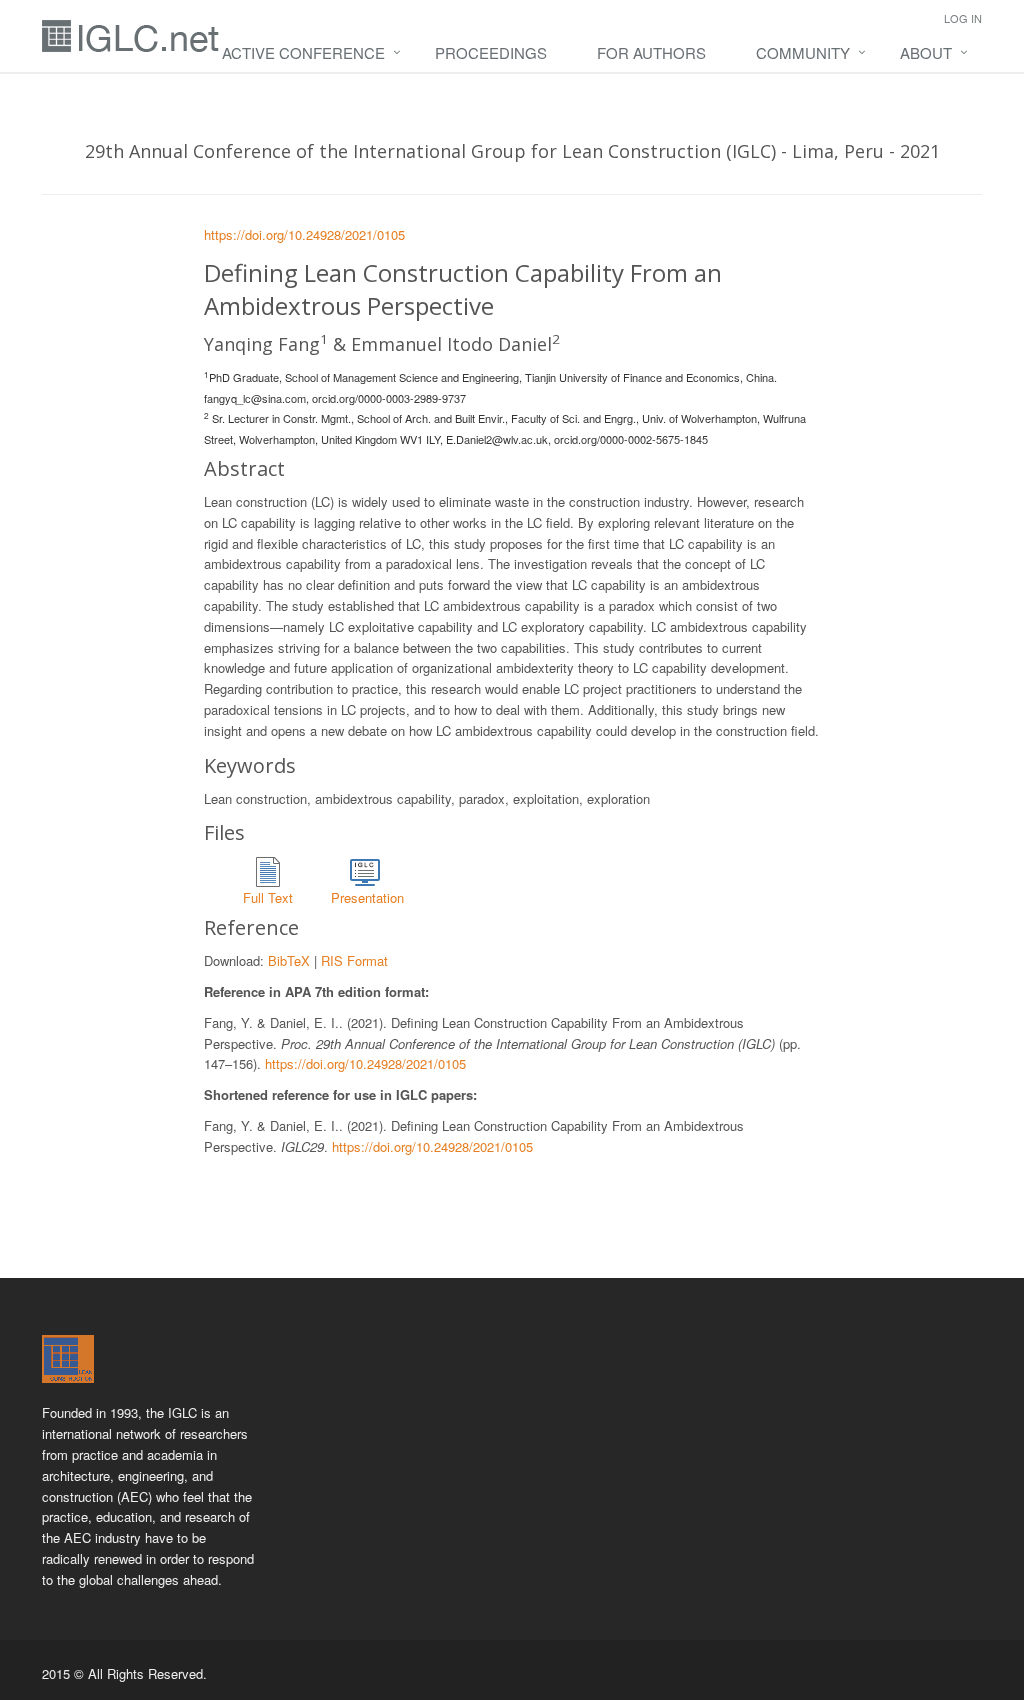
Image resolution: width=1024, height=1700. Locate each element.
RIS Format (354, 960)
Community (803, 52)
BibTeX (289, 960)
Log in (963, 18)
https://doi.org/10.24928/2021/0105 (304, 234)
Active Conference (303, 52)
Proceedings (491, 52)
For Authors (651, 52)
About (926, 52)
